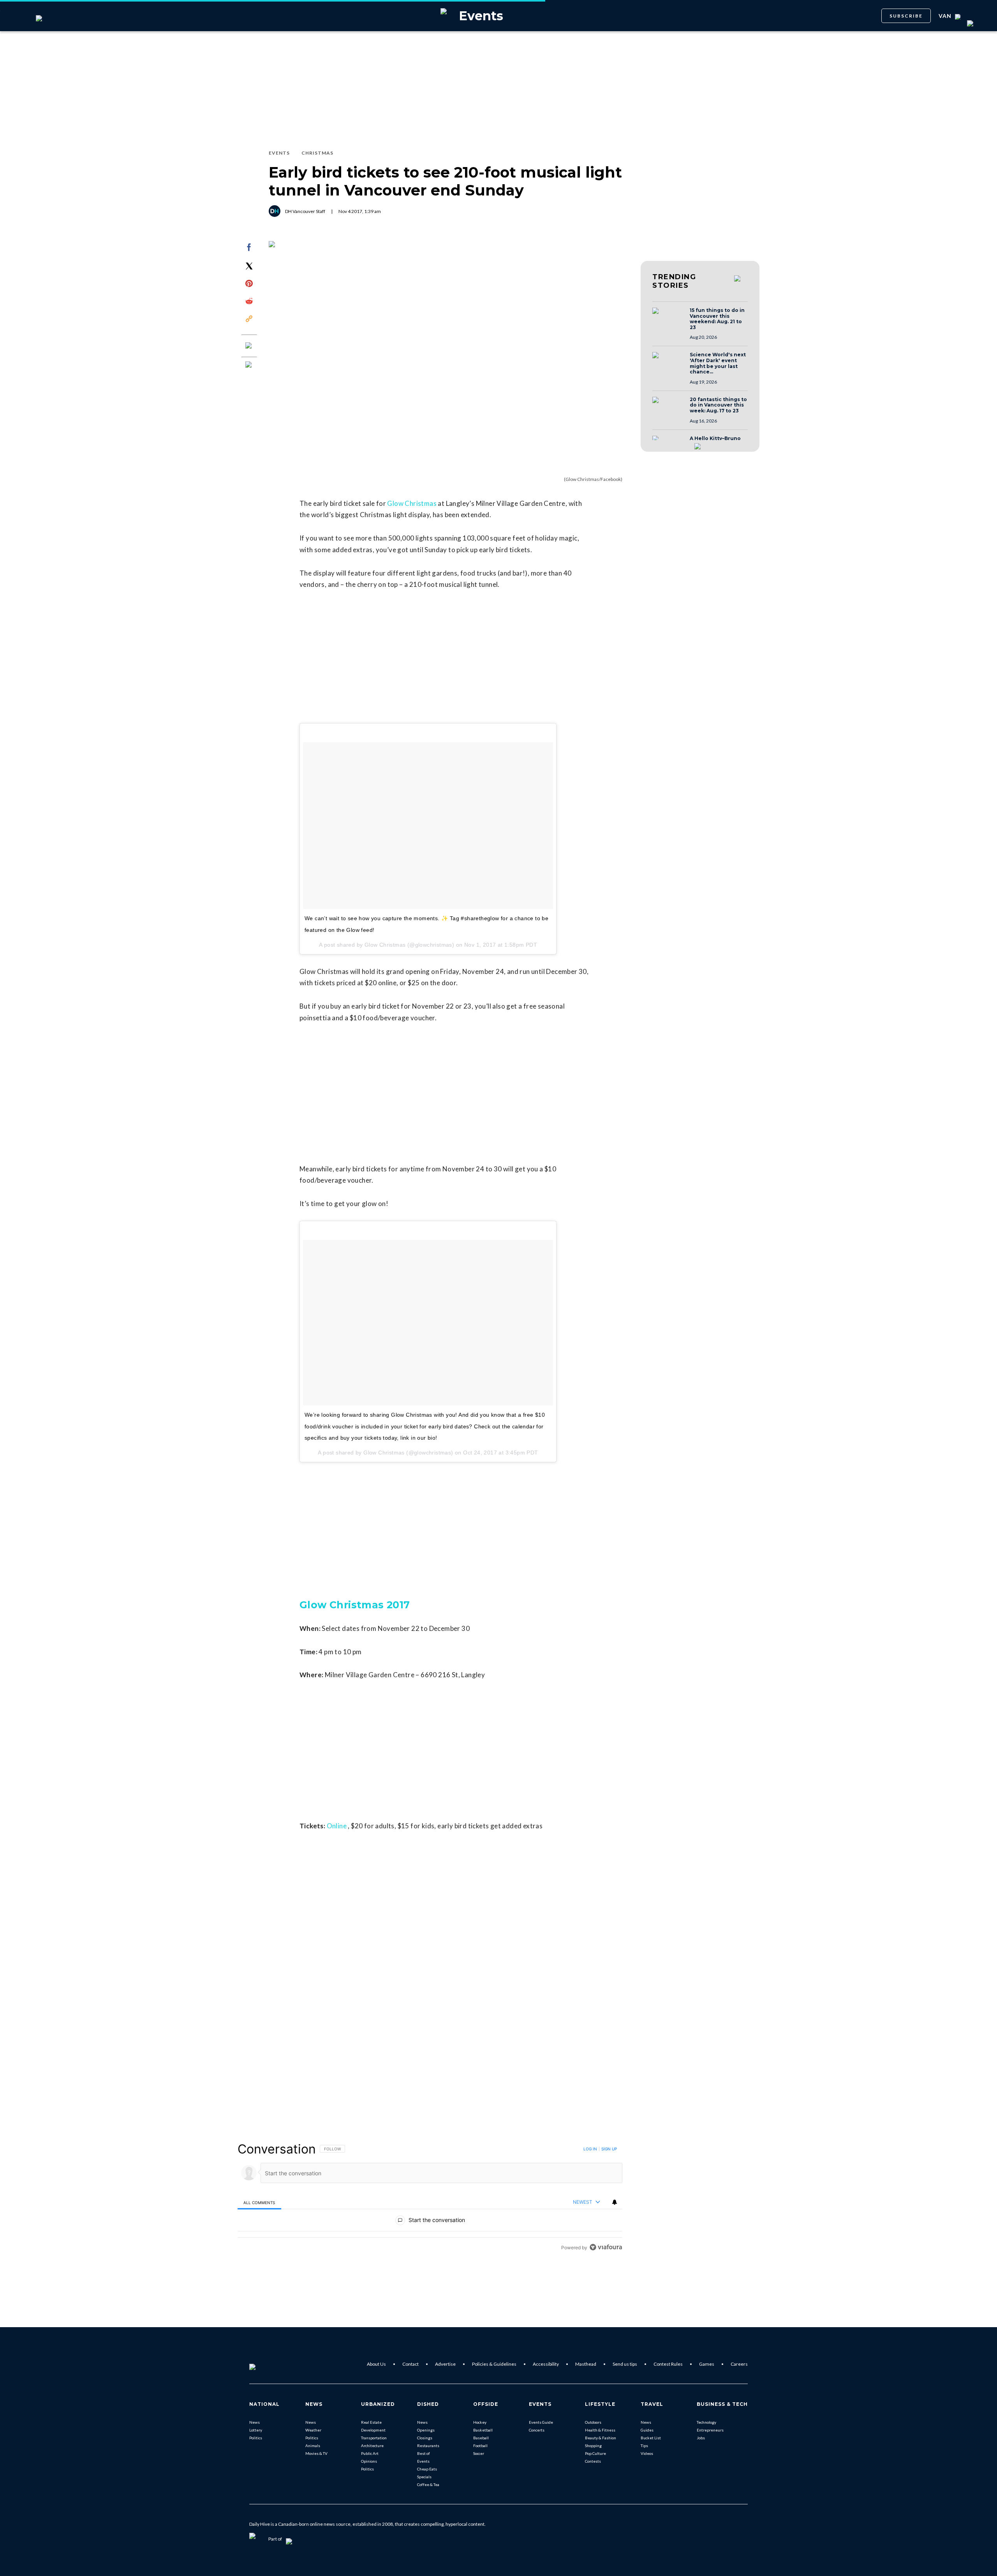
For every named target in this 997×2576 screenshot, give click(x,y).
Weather (313, 2430)
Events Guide (541, 2422)
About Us (376, 2364)
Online (337, 1826)
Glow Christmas (412, 503)
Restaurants (428, 2446)
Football (480, 2446)
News (255, 2422)
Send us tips (625, 2364)
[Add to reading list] (249, 365)
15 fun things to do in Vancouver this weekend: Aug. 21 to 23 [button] (717, 319)
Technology (706, 2422)
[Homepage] (265, 2364)
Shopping (593, 2446)
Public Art (370, 2453)
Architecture (372, 2446)
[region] (430, 2198)
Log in (590, 2149)
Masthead (586, 2364)
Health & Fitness (600, 2430)
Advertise (445, 2364)
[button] (669, 318)
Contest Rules (668, 2364)
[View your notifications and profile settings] (615, 2202)
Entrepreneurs (710, 2430)
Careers (739, 2364)
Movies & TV (316, 2453)
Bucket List (651, 2438)
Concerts (537, 2430)
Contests (593, 2461)
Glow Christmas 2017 (355, 1605)
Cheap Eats (427, 2469)
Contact (410, 2364)
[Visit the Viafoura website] (606, 2247)
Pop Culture (595, 2453)
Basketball (483, 2430)
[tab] (259, 2202)
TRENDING (674, 281)
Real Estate (371, 2422)
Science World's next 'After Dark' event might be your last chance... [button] (718, 363)
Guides (647, 2430)
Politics (256, 2438)
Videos (647, 2453)
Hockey (480, 2422)
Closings (425, 2438)
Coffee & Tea (428, 2484)
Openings (426, 2430)
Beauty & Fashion (601, 2438)
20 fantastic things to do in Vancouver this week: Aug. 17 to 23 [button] (718, 405)
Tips (644, 2446)
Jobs (701, 2438)
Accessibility (546, 2364)
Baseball (481, 2438)
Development (373, 2430)
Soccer (479, 2453)
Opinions (369, 2461)
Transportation (374, 2438)
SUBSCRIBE (906, 16)
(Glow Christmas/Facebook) (593, 479)
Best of (424, 2453)
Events (423, 2461)
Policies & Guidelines (494, 2364)
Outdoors (593, 2422)
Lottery (256, 2430)
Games (707, 2364)
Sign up (609, 2149)
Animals (313, 2446)
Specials (424, 2477)
